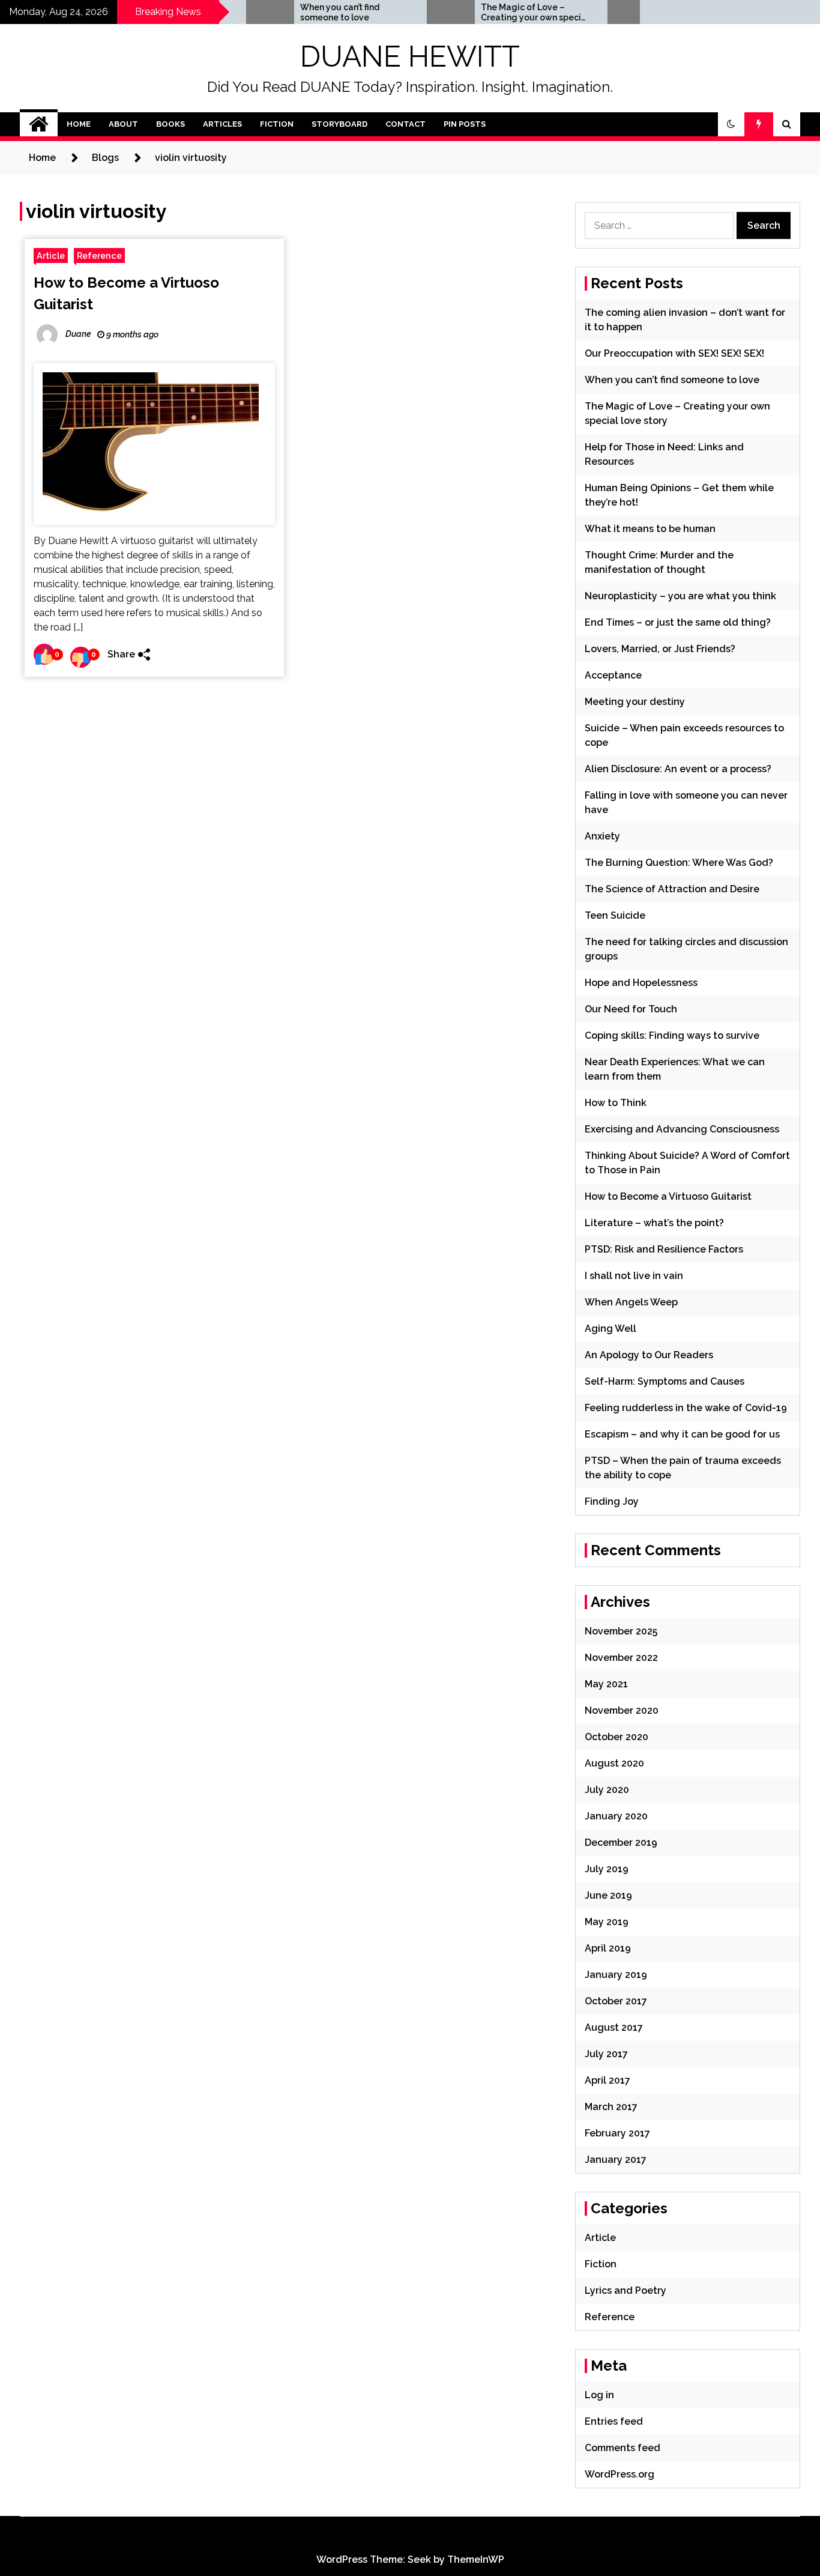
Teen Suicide (615, 915)
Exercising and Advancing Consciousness (682, 1129)
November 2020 (622, 1710)
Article (51, 255)
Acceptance (613, 675)
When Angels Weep (631, 1302)
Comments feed (623, 2448)
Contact (405, 124)
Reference (99, 255)
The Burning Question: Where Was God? (679, 863)
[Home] (39, 124)
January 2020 (616, 1816)
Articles (222, 124)
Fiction (277, 124)
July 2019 (607, 1869)
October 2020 (617, 1737)
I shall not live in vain (634, 1276)
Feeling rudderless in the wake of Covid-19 (686, 1408)
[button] (731, 124)
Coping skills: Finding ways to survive (672, 1036)
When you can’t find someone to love (298, 12)
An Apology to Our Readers (649, 1355)
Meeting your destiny (635, 702)
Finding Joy (612, 1501)
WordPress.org (620, 2474)
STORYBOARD (339, 124)
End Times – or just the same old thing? (678, 622)
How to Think (616, 1103)
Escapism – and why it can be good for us (682, 1434)
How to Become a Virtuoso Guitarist (668, 1196)
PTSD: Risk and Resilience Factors (664, 1249)
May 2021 (606, 1684)
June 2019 (608, 1895)
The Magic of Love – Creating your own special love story (493, 13)
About (123, 124)
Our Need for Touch (631, 1009)
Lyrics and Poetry (626, 2290)
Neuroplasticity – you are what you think (680, 596)
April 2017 (607, 2080)
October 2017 (616, 2001)
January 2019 (616, 1975)
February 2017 (617, 2133)
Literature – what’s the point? (654, 1223)
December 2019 (621, 1843)
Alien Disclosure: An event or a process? (678, 769)
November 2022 (621, 1658)
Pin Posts (465, 124)
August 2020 (614, 1763)
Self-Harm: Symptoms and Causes (665, 1381)
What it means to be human (650, 529)
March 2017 (611, 2107)
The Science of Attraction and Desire (672, 889)
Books (170, 124)
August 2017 (614, 2027)
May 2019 (607, 1922)
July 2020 (607, 1790)
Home (79, 124)
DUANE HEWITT (410, 56)
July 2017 (606, 2054)
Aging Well (610, 1329)
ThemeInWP (476, 2559)
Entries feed (614, 2421)
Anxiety (602, 836)
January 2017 (616, 2160)
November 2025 (621, 1631)
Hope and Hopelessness (641, 983)
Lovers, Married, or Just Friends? (660, 649)
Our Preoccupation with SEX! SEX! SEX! (674, 353)
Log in (599, 2395)
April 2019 (608, 1948)
